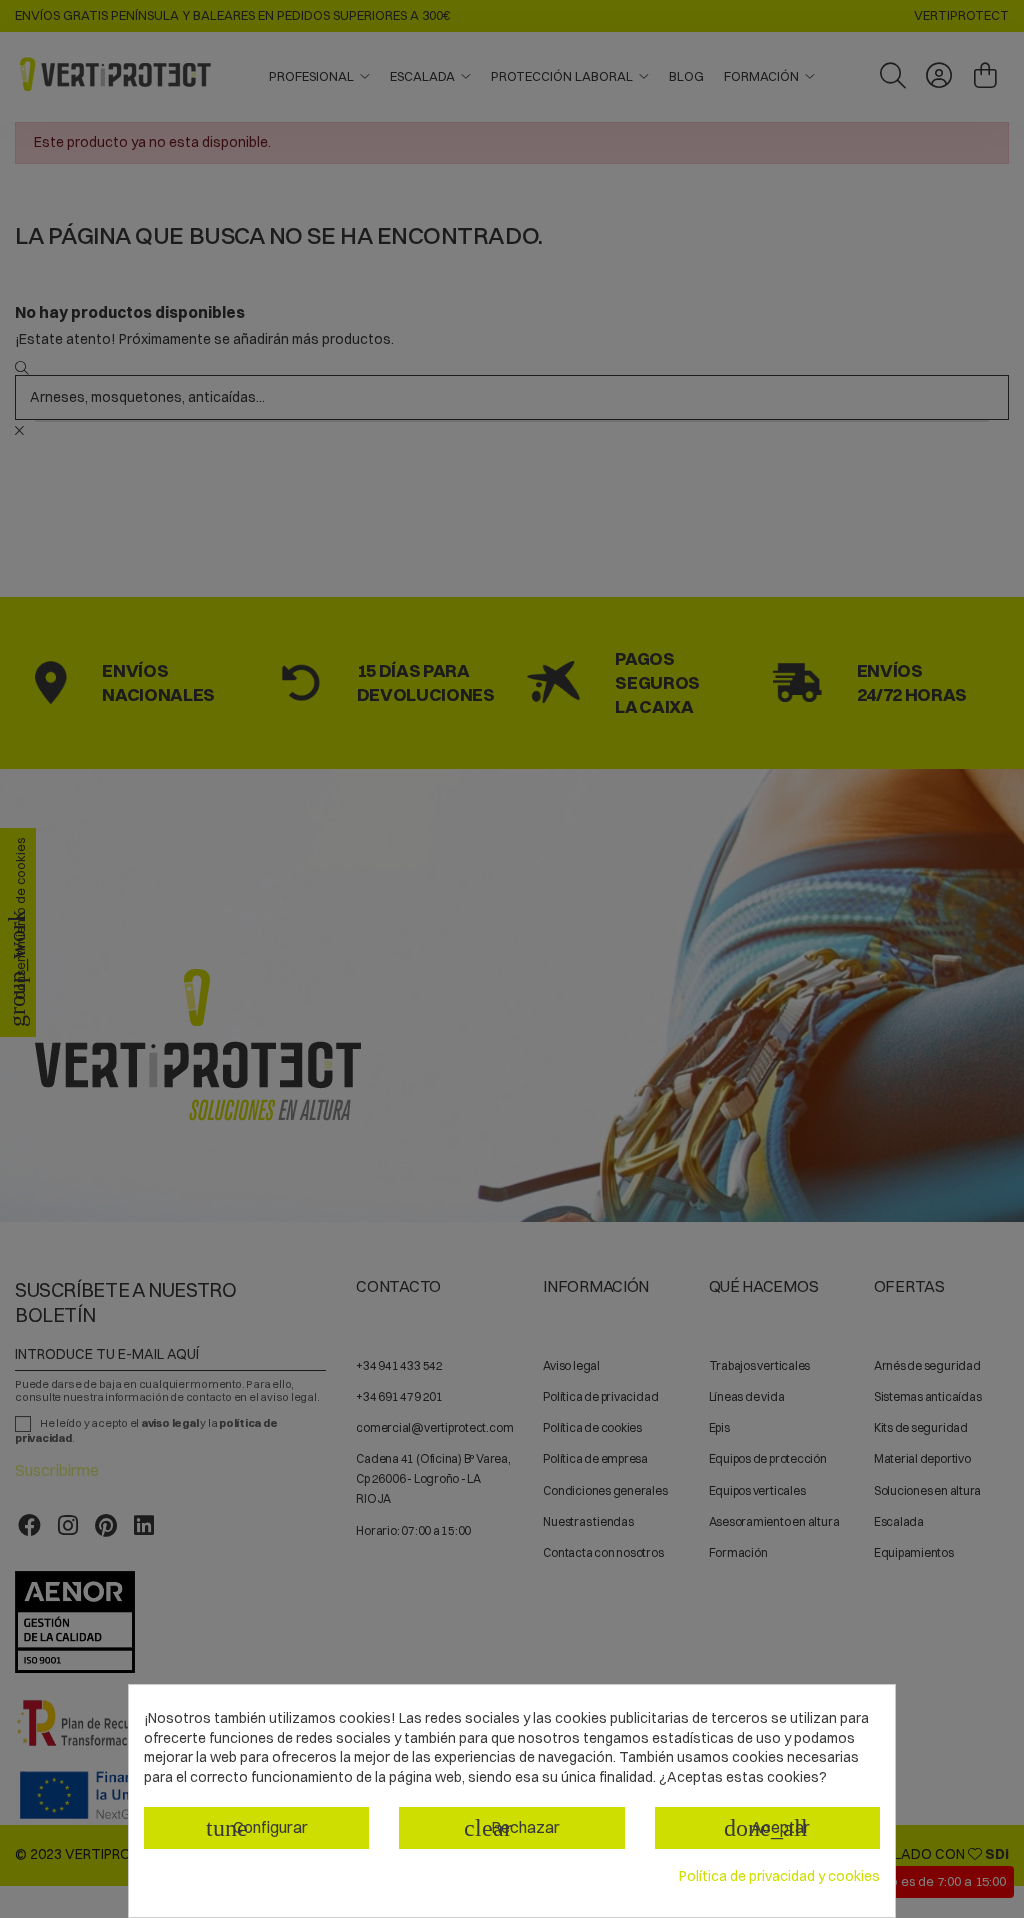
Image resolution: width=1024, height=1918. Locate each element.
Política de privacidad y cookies (779, 1876)
